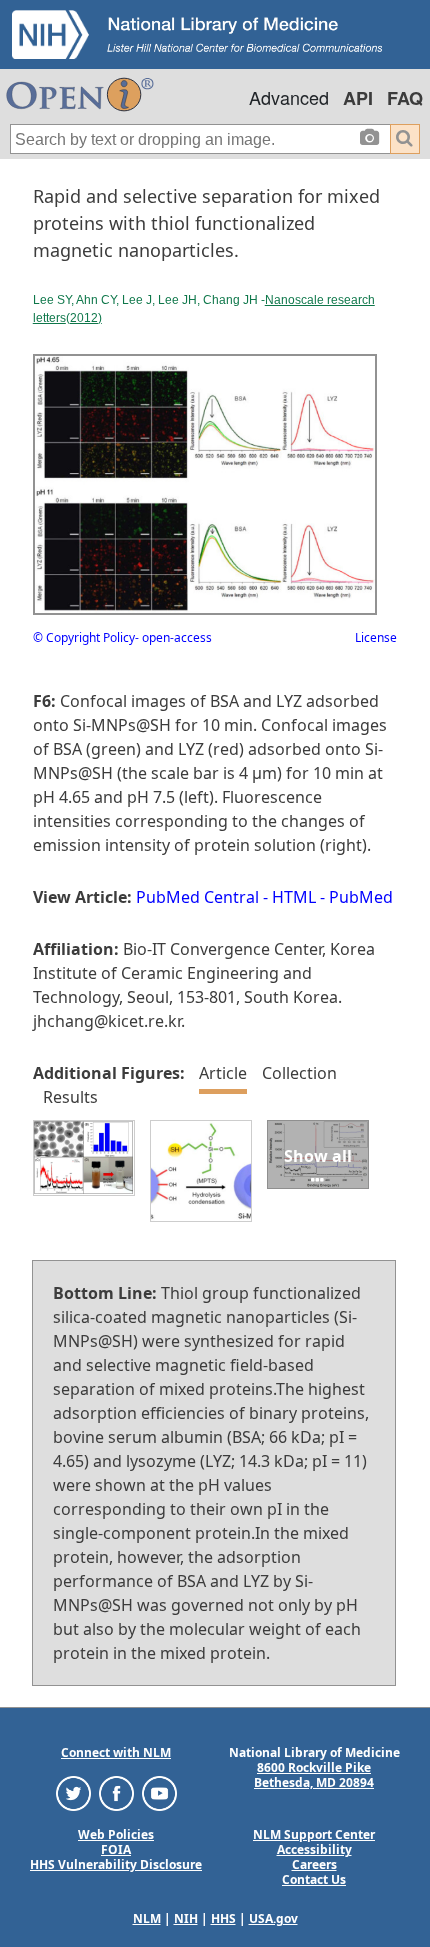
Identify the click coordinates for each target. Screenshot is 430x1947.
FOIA (116, 1849)
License (376, 637)
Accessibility (314, 1849)
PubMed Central (197, 897)
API (358, 98)
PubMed (361, 897)
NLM (147, 1918)
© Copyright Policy (84, 637)
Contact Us (314, 1879)
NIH (186, 1918)
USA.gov (273, 1918)
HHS (223, 1918)
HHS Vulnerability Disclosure (116, 1864)
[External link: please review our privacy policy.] (73, 1792)
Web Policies (116, 1834)
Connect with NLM (116, 1752)
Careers (314, 1864)
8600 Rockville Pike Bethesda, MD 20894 (314, 1775)
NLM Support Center (314, 1834)
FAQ (405, 98)
